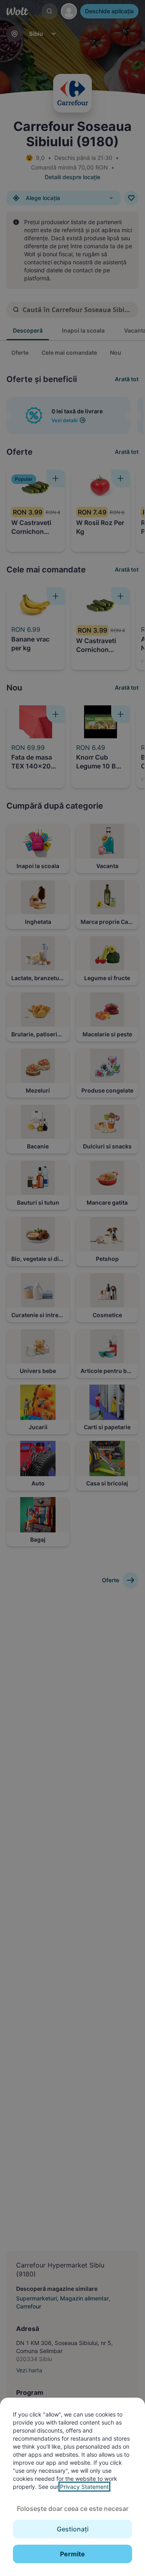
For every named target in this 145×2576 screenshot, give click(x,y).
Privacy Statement (84, 2487)
